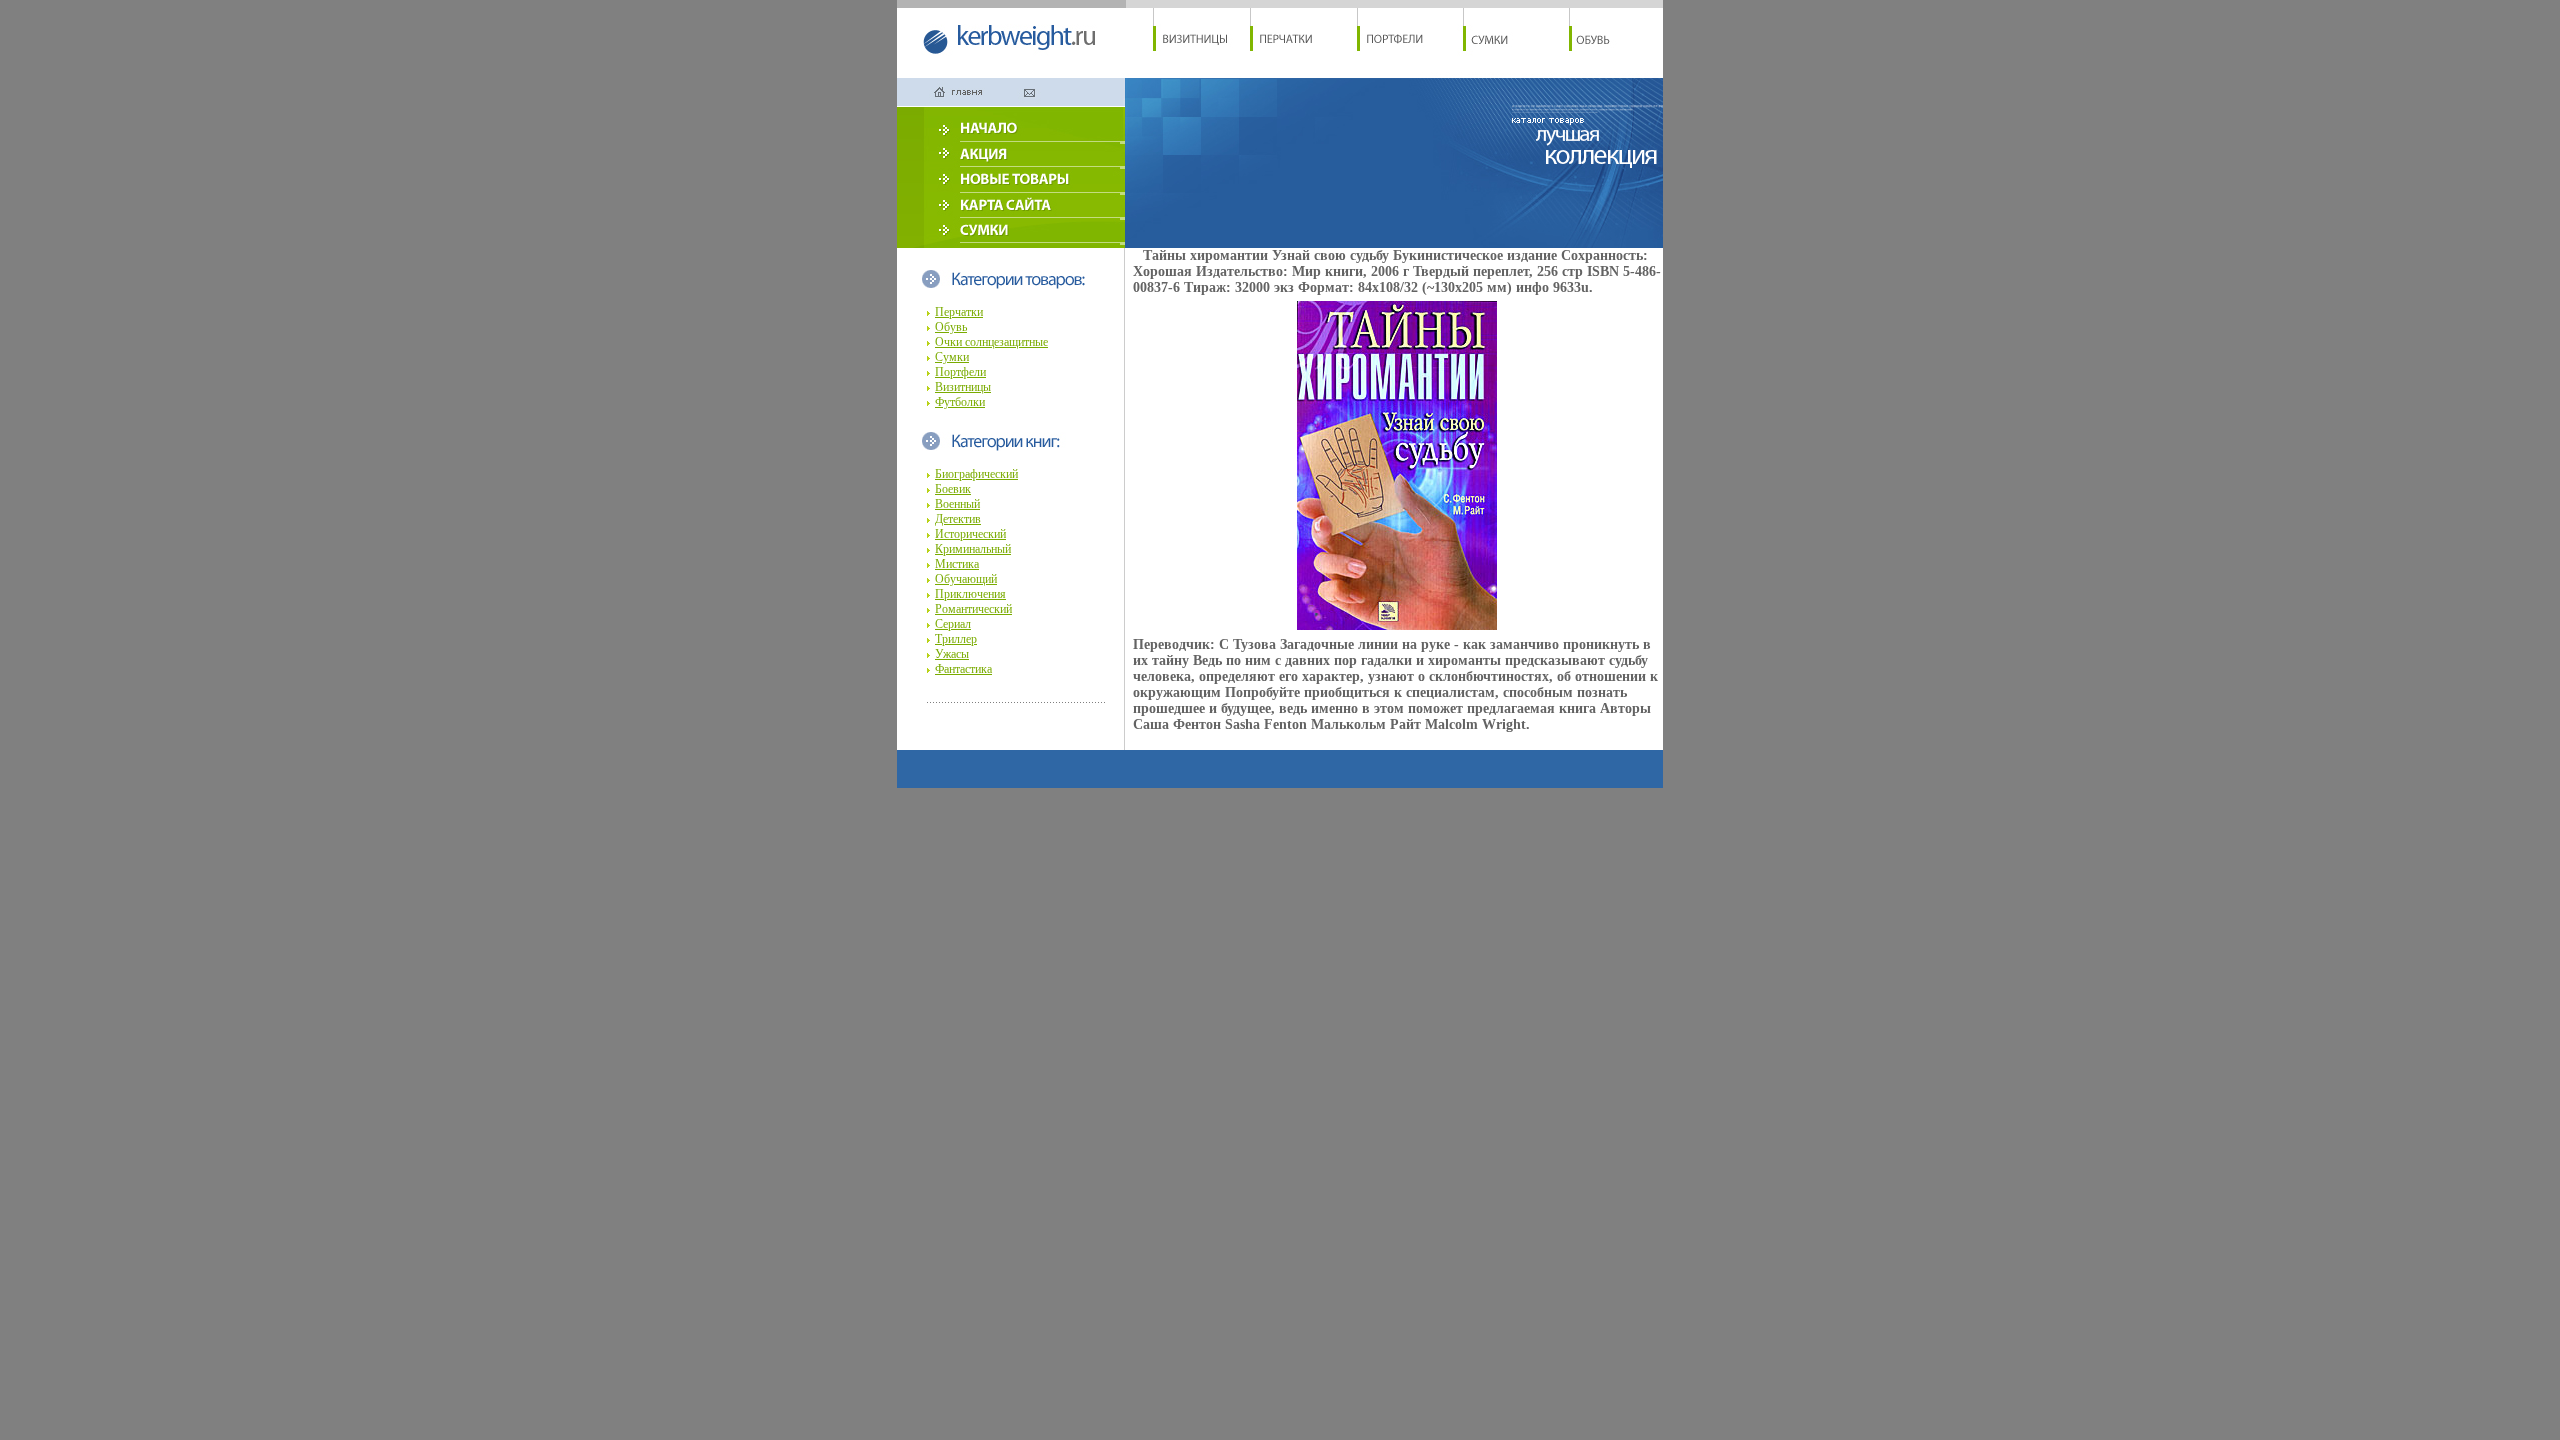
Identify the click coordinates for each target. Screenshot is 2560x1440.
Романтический (973, 609)
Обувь (951, 327)
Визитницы (963, 387)
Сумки (952, 357)
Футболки (960, 402)
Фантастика (963, 669)
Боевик (953, 489)
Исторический (970, 534)
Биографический (976, 474)
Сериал (953, 624)
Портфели (960, 372)
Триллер (956, 639)
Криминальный (973, 549)
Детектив (958, 519)
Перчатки (959, 312)
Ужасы (952, 654)
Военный (957, 504)
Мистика (957, 564)
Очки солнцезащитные (991, 342)
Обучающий (966, 579)
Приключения (970, 594)
